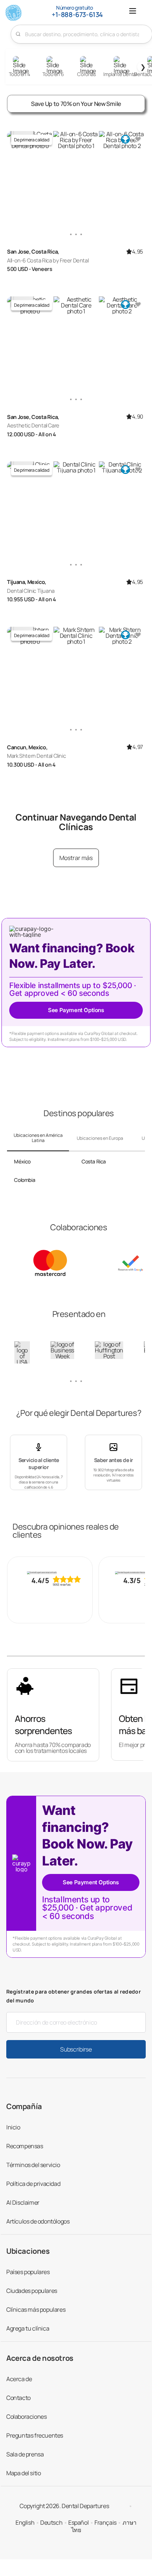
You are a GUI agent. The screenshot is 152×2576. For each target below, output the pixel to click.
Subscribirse (76, 2049)
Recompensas (25, 2146)
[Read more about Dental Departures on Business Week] (62, 1350)
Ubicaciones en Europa (100, 1138)
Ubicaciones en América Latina (38, 1138)
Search (18, 34)
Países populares (28, 2272)
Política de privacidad (33, 2184)
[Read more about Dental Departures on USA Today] (22, 1356)
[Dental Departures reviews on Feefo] (50, 1573)
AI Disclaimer (23, 2202)
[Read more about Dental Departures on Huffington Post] (109, 1350)
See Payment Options (76, 1010)
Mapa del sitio (23, 2473)
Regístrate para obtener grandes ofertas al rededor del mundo (74, 1996)
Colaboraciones (26, 2417)
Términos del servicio (33, 2165)
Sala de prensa (25, 2454)
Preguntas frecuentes (35, 2435)
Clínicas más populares (36, 2310)
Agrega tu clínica (28, 2328)
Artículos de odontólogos (38, 2221)
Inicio (13, 2127)
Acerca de (19, 2379)
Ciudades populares (32, 2291)
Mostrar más (76, 858)
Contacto (18, 2398)
